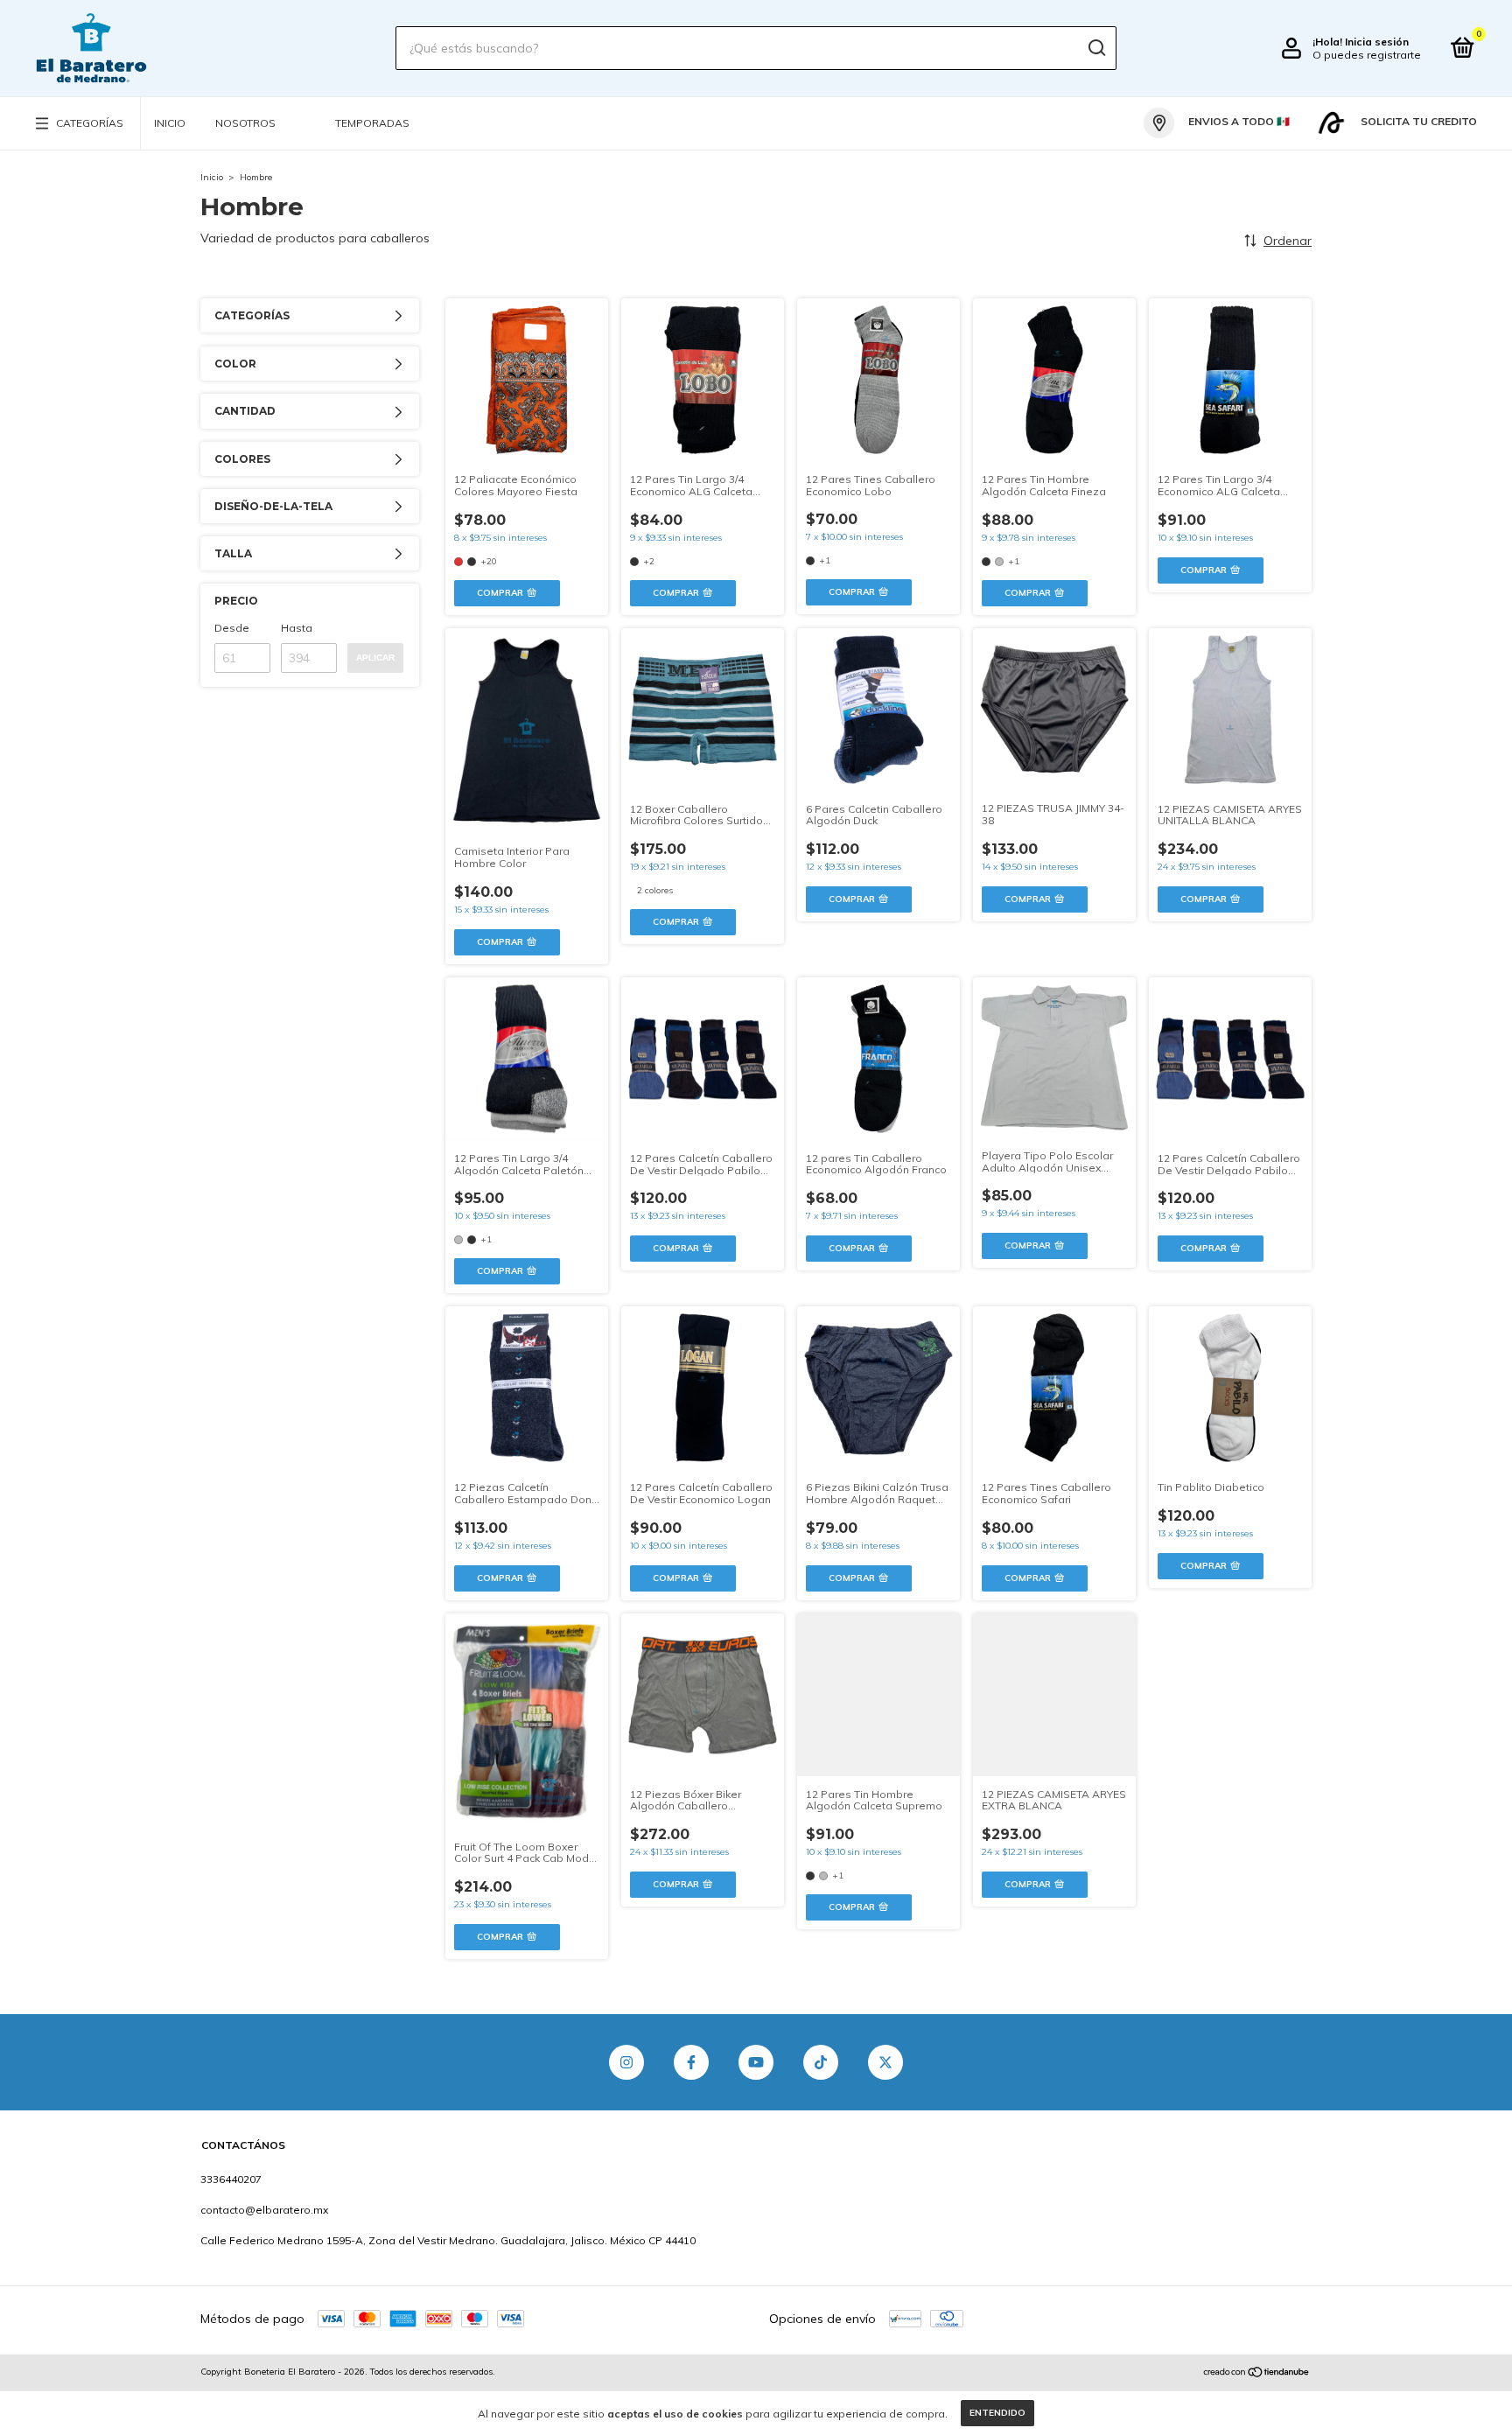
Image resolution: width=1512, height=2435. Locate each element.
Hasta (297, 628)
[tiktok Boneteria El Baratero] (821, 2089)
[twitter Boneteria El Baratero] (885, 2089)
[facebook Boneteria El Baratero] (691, 2089)
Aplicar (375, 658)
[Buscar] (1096, 48)
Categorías (90, 123)
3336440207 (231, 2206)
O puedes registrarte (1367, 55)
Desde (232, 628)
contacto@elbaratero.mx (264, 2237)
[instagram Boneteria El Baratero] (626, 2089)
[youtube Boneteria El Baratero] (756, 2089)
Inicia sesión (1377, 42)
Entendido (997, 2413)
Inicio (170, 123)
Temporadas (372, 123)
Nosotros (245, 123)
